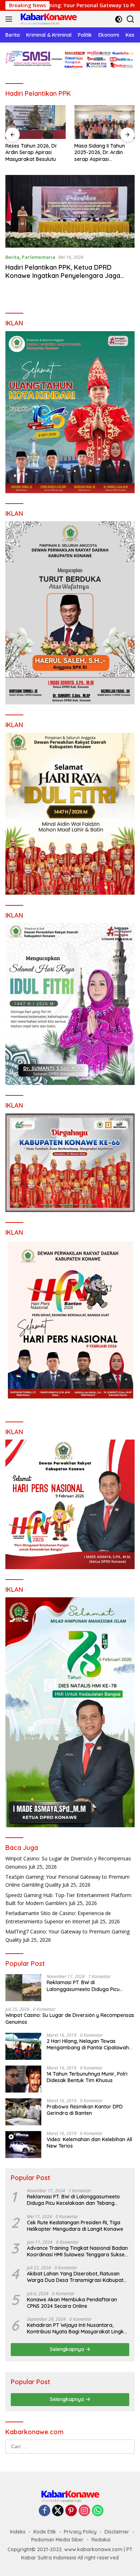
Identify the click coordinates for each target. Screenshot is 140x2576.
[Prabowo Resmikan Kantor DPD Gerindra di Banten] (23, 2112)
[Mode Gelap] (119, 19)
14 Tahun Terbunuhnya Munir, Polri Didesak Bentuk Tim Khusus (87, 2077)
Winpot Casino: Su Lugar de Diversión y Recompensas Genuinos (70, 2018)
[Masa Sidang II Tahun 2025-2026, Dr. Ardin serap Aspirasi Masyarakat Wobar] (38, 122)
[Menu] (10, 19)
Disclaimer (117, 2532)
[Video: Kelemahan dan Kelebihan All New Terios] (23, 2145)
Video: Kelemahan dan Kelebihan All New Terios (89, 2143)
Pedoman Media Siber (57, 2540)
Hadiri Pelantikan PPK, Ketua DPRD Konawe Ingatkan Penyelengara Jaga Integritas (63, 276)
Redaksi (101, 2540)
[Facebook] (45, 2511)
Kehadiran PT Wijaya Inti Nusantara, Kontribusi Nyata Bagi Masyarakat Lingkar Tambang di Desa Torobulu (78, 2328)
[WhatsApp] (98, 2511)
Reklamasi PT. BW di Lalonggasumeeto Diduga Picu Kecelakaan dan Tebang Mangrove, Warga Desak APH (89, 1986)
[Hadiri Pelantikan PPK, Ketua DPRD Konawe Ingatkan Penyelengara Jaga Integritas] (70, 211)
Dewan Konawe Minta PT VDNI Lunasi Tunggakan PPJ (106, 152)
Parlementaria (39, 257)
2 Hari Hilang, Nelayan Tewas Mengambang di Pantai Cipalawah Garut (88, 2044)
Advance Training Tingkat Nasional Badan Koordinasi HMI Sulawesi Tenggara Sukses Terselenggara (77, 2251)
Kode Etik (45, 2532)
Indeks (18, 2532)
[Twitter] (58, 2511)
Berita (12, 257)
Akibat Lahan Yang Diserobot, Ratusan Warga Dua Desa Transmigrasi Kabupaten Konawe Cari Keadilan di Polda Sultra (78, 2277)
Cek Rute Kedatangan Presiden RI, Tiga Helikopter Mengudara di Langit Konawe (75, 2226)
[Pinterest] (71, 2511)
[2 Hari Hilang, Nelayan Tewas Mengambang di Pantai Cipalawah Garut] (23, 2046)
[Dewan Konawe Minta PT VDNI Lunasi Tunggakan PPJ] (107, 122)
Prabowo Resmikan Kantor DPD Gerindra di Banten (85, 2110)
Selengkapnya (68, 2349)
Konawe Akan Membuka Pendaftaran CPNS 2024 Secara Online (72, 2303)
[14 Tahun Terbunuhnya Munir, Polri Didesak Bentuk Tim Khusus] (23, 2079)
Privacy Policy (80, 2532)
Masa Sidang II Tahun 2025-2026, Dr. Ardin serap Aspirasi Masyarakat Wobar (33, 152)
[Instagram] (84, 2511)
